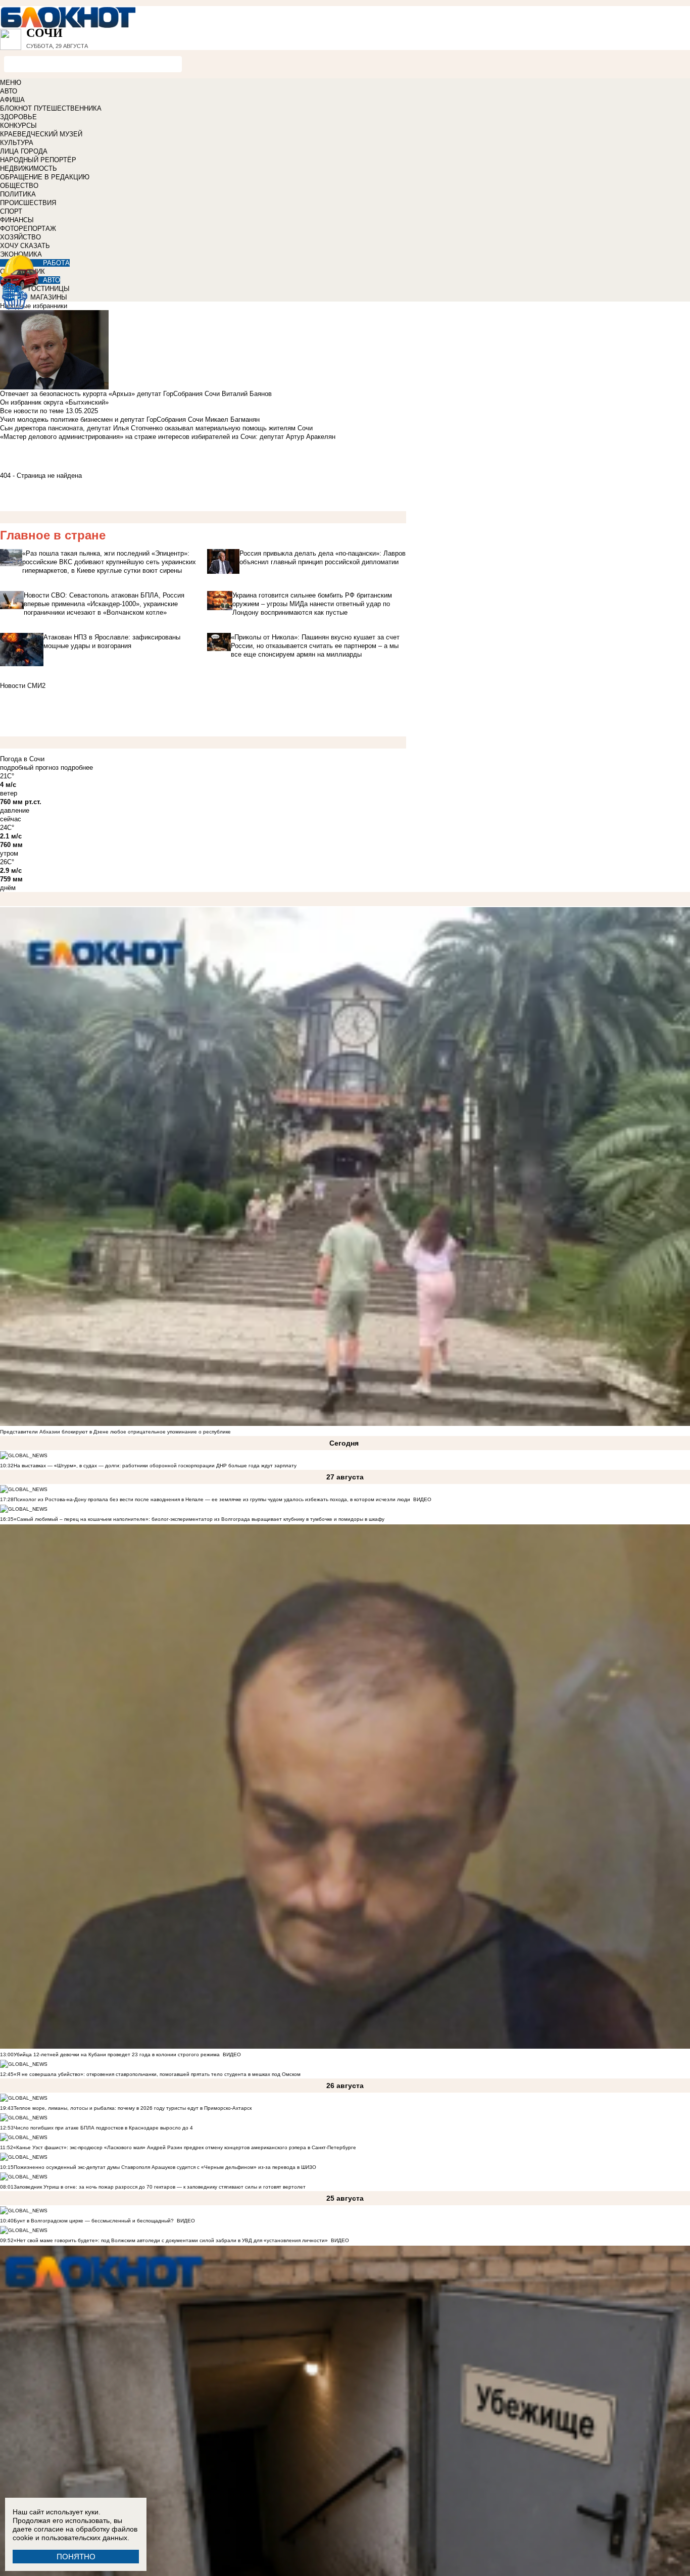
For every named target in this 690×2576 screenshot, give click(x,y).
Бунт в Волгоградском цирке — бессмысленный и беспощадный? (94, 2221)
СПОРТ (11, 211)
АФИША (12, 100)
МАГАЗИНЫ (49, 297)
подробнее (77, 767)
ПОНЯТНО (76, 2557)
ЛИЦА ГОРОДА (24, 151)
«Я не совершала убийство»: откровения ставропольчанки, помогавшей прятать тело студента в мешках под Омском (157, 2074)
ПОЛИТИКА (18, 194)
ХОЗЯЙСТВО (20, 237)
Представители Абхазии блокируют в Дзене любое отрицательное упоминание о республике (115, 1432)
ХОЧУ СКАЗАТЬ (25, 246)
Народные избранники (34, 306)
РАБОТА (56, 263)
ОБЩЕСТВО (19, 186)
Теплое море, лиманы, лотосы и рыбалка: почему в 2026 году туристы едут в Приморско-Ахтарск (133, 2108)
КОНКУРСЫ (18, 126)
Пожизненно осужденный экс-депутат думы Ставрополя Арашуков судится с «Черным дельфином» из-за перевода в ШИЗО (165, 2167)
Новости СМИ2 (23, 686)
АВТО (9, 91)
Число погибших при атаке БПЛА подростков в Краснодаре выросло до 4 (103, 2128)
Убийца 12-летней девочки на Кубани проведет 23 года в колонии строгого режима (117, 2054)
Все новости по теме (32, 411)
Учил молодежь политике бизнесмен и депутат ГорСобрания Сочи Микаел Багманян (130, 419)
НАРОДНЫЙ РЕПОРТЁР (38, 160)
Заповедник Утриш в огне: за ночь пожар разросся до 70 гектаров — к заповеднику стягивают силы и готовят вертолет (160, 2187)
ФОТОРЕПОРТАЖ (28, 229)
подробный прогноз (29, 767)
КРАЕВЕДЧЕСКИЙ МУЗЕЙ (41, 134)
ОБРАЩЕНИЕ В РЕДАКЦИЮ (45, 177)
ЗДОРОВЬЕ (18, 117)
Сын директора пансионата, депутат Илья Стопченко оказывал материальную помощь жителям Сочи (156, 428)
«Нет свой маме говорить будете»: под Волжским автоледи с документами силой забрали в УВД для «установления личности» (171, 2240)
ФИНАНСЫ (17, 220)
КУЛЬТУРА (17, 143)
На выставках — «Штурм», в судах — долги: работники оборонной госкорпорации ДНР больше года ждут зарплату (155, 1466)
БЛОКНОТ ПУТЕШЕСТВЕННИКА (51, 108)
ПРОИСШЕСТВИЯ (28, 203)
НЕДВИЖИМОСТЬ (29, 168)
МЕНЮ (11, 83)
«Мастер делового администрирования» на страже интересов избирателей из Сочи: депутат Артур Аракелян (168, 437)
